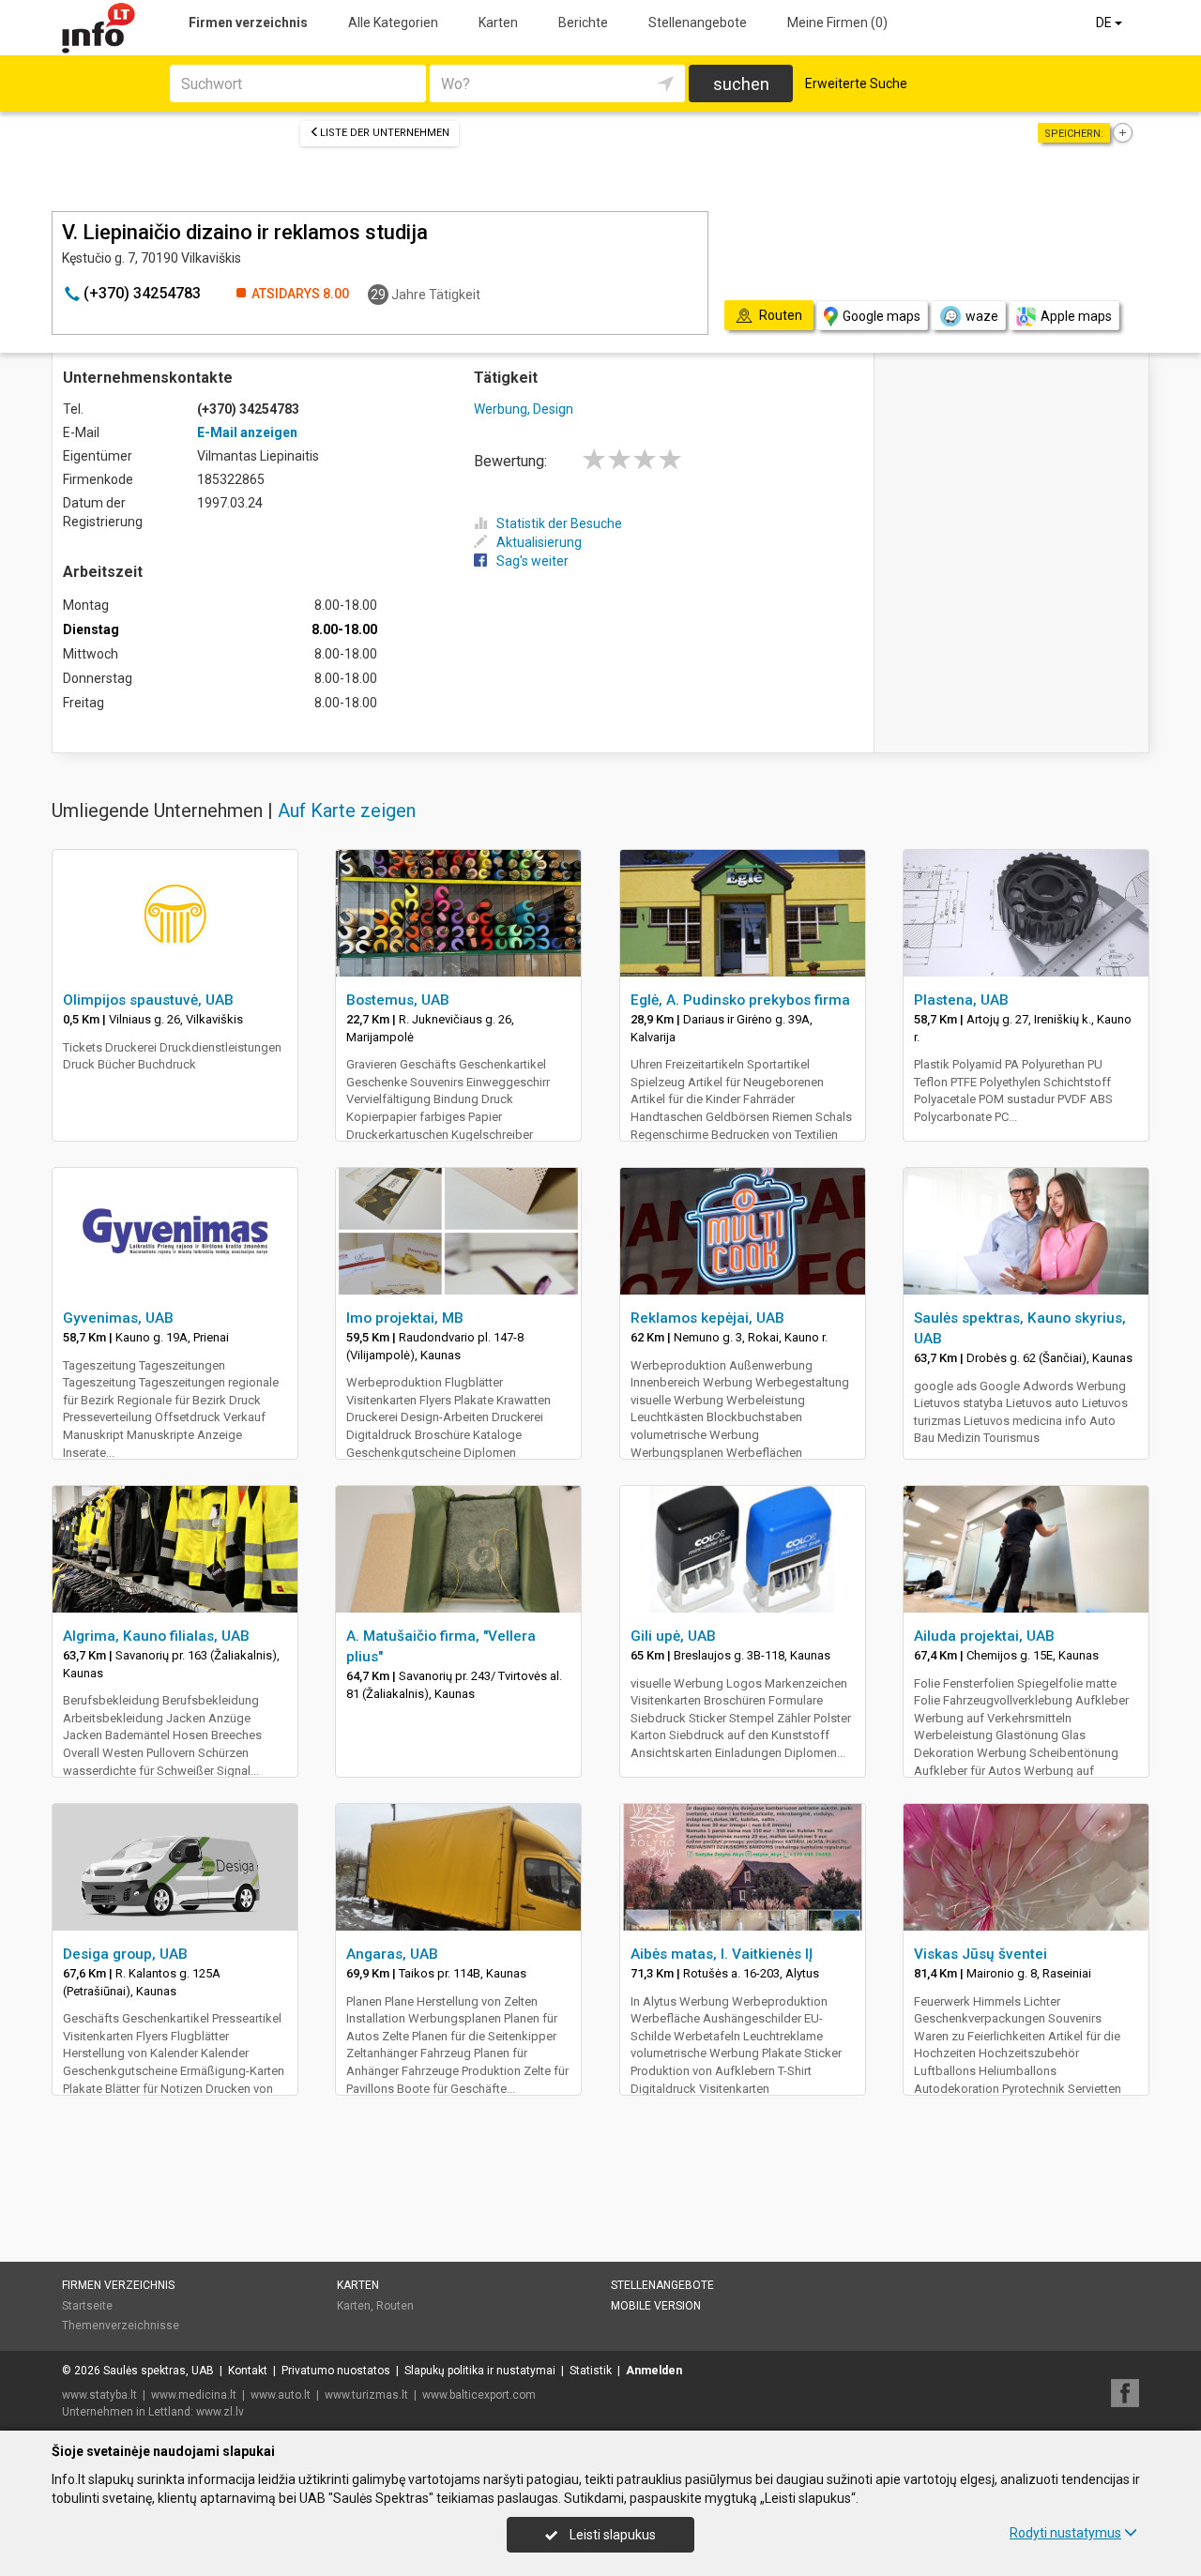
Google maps (882, 316)
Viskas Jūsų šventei (981, 1954)
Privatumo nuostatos (336, 2371)
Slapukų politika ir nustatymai (480, 2371)
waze (982, 316)
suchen (741, 84)
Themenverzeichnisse (121, 2326)
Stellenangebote (698, 23)
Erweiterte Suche (856, 83)
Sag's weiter (532, 561)
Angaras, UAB (392, 1954)
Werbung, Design (524, 409)
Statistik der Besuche (559, 523)
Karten (498, 23)
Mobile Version (656, 2306)
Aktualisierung (539, 542)
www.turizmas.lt (366, 2395)
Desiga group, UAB (125, 1954)
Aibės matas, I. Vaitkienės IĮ (722, 1954)
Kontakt (248, 2371)
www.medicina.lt (194, 2395)
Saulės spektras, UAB (159, 2371)
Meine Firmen (837, 23)
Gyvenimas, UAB (118, 1318)
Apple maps (1076, 316)
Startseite (87, 2306)
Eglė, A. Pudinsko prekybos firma (740, 1000)
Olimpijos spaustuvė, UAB (148, 1000)
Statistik (591, 2371)
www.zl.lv (220, 2412)
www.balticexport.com (479, 2395)
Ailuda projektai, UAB (984, 1636)
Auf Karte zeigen (347, 811)
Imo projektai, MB (405, 1318)
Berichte (583, 23)
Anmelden (654, 2371)
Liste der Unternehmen (385, 133)
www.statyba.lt (99, 2395)
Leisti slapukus (611, 2535)
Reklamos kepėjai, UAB (707, 1318)
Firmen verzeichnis (248, 23)
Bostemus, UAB (398, 1000)
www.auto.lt (281, 2395)
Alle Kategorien (393, 23)
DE (1105, 23)
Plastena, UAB (961, 1000)
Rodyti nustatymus (1065, 2533)
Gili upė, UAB (673, 1636)
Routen (395, 2306)
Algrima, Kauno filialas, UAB (156, 1636)
